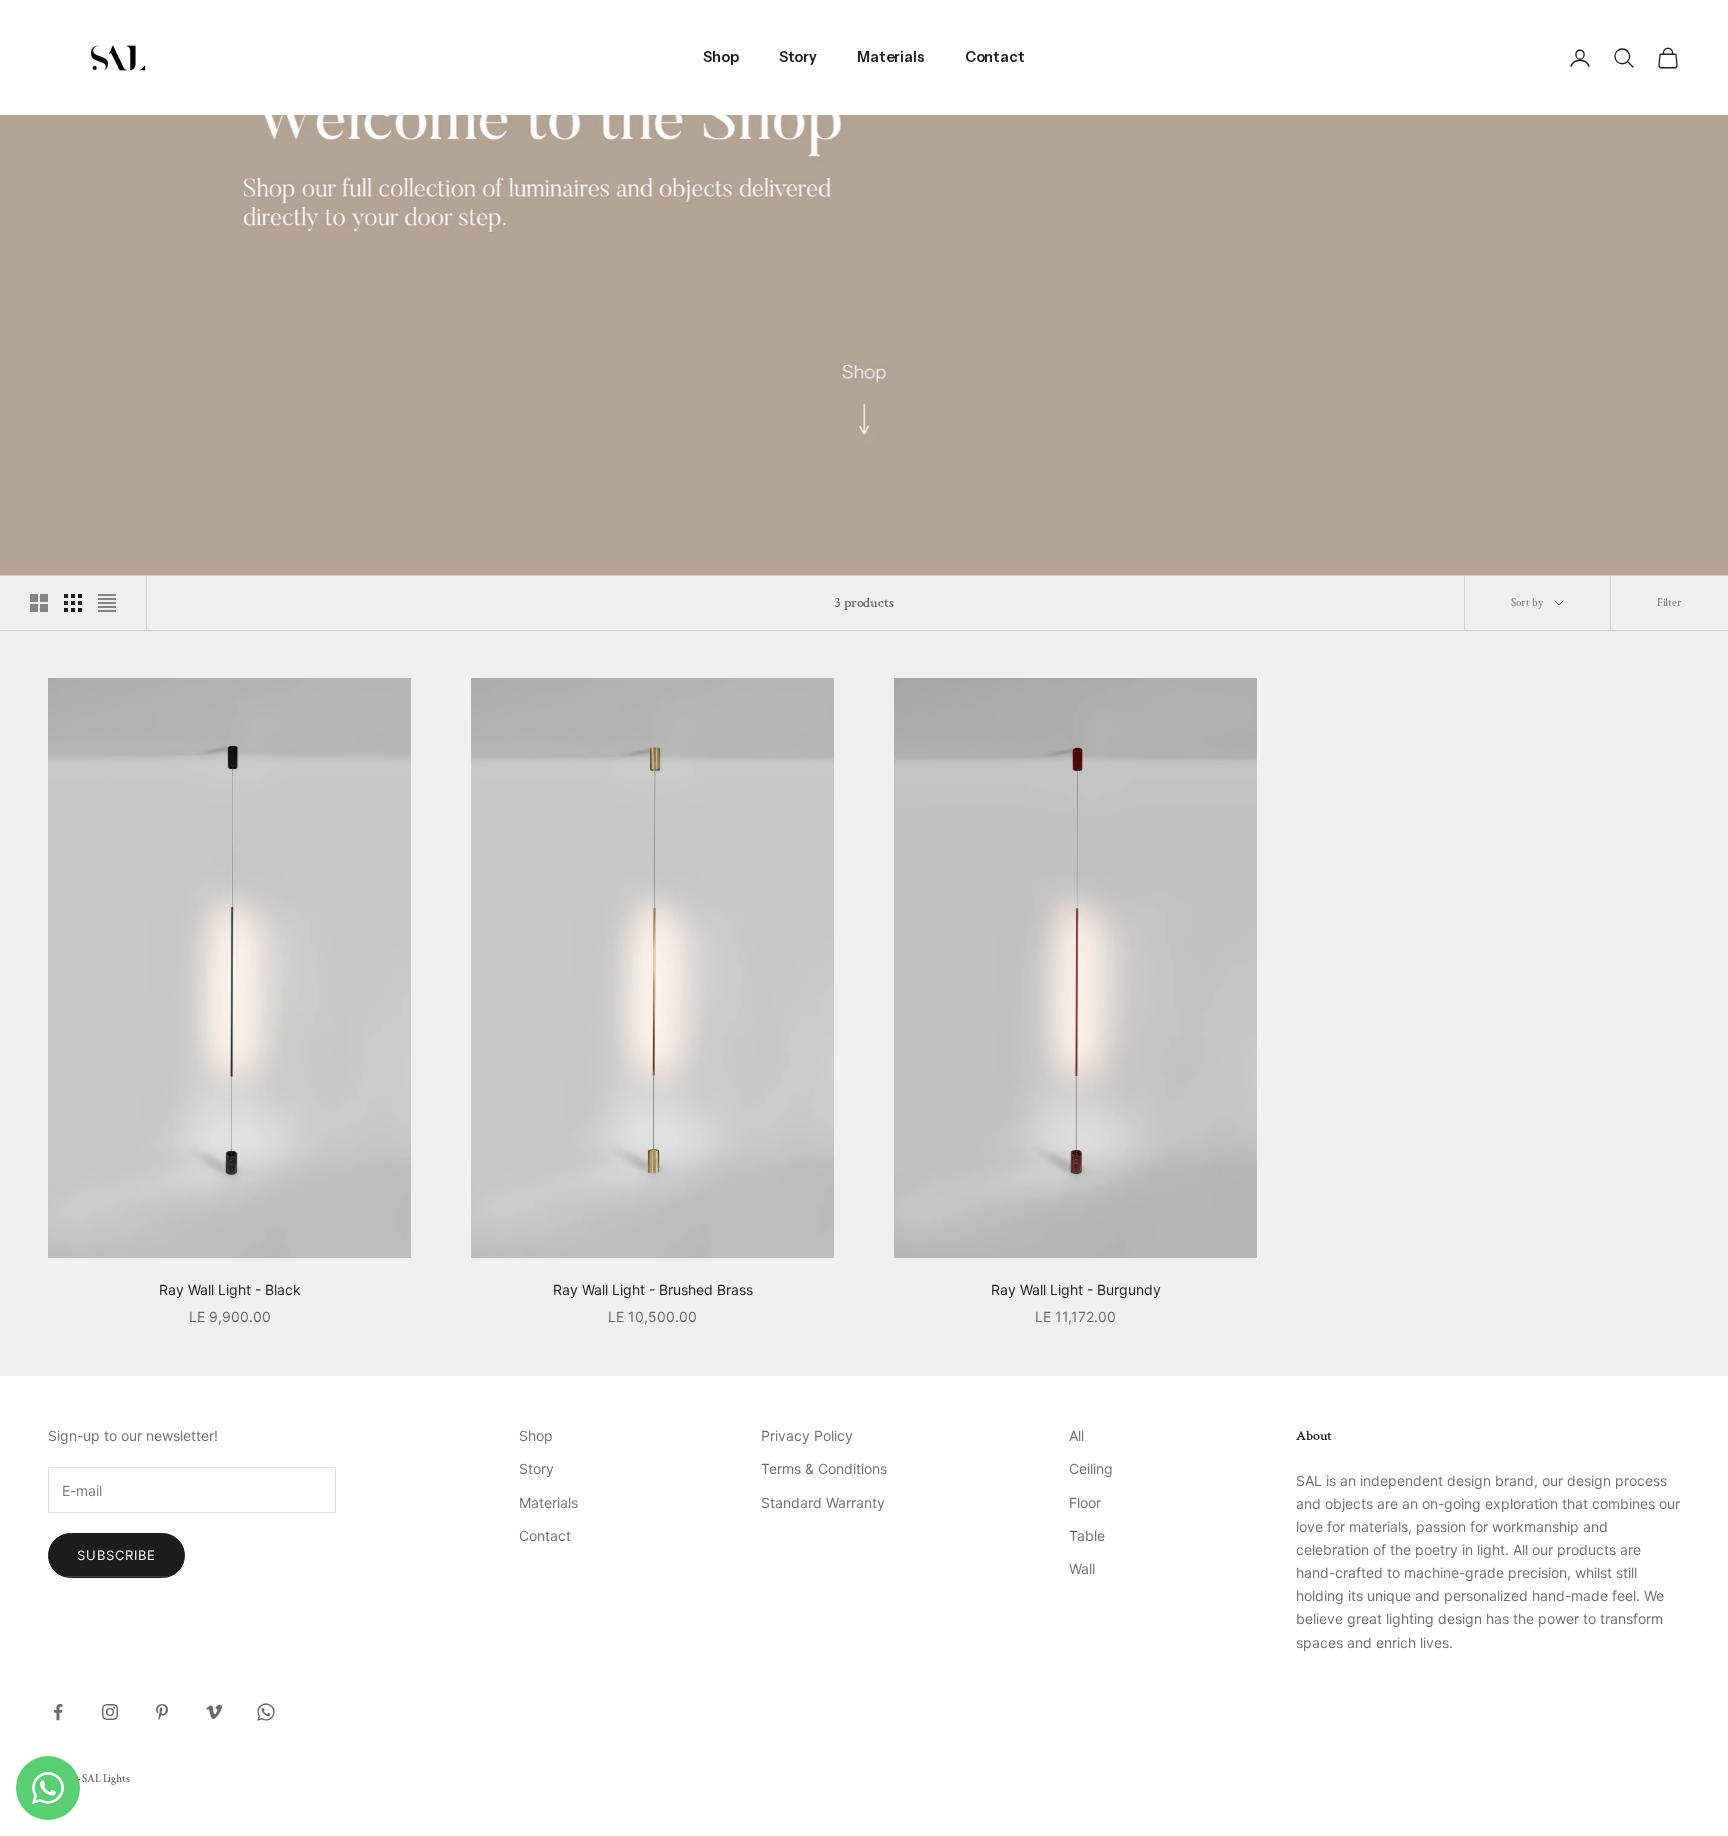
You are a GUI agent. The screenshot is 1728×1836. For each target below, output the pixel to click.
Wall (1082, 1568)
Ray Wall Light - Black (230, 1289)
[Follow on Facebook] (58, 1712)
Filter (1669, 603)
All (1076, 1435)
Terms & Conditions (824, 1468)
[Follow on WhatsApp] (266, 1712)
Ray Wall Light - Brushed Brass (653, 1289)
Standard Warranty (823, 1502)
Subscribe (116, 1555)
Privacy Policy (807, 1435)
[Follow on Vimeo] (214, 1712)
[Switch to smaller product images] (73, 603)
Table (1087, 1535)
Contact (995, 57)
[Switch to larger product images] (39, 603)
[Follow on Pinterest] (162, 1712)
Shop (720, 57)
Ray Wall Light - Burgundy (1076, 1289)
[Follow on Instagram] (110, 1712)
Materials (891, 57)
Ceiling (1091, 1468)
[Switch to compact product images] (107, 603)
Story (798, 57)
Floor (1085, 1502)
